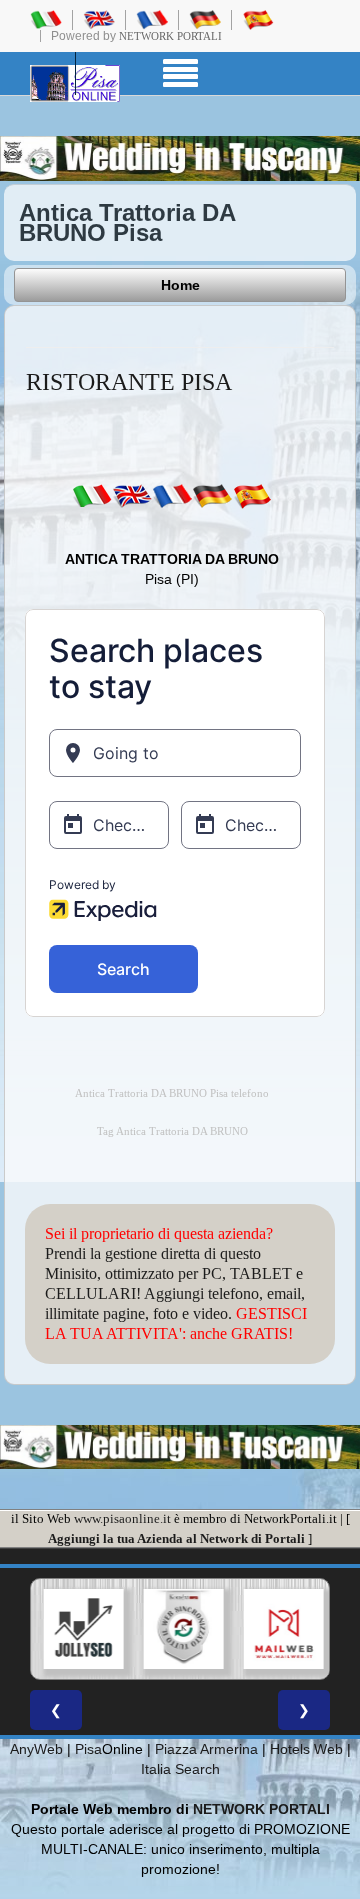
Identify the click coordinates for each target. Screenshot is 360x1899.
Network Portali (170, 36)
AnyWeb (36, 1749)
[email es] (252, 495)
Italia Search (180, 1769)
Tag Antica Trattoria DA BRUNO (172, 1131)
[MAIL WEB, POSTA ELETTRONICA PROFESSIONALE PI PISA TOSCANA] (283, 1629)
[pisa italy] (99, 19)
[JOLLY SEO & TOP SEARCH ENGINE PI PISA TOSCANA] (83, 1629)
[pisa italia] (46, 19)
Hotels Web (306, 1749)
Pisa (88, 1749)
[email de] (212, 495)
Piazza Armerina (206, 1749)
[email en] (132, 495)
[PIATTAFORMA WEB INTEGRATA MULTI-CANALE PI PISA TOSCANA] (183, 1629)
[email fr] (172, 495)
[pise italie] (152, 19)
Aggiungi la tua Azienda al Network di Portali (176, 1538)
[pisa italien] (205, 19)
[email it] (92, 495)
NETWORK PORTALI (261, 1809)
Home (180, 285)
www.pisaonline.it (122, 1518)
